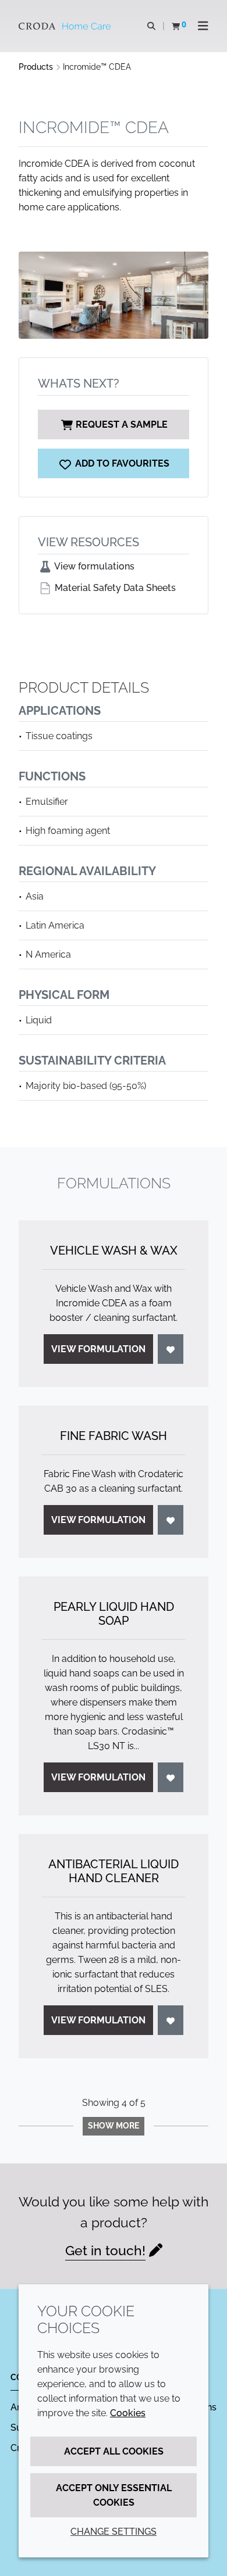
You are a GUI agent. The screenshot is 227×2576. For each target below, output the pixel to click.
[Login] (171, 1349)
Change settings (114, 2532)
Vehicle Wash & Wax (114, 1251)
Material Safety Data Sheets (114, 588)
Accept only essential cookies (114, 2495)
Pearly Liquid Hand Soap (114, 1614)
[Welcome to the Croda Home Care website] (66, 26)
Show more (114, 2126)
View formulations (93, 566)
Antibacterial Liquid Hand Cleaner (114, 1871)
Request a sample (122, 424)
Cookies (128, 2413)
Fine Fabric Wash (114, 1436)
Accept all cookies (114, 2451)
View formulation (98, 1349)
